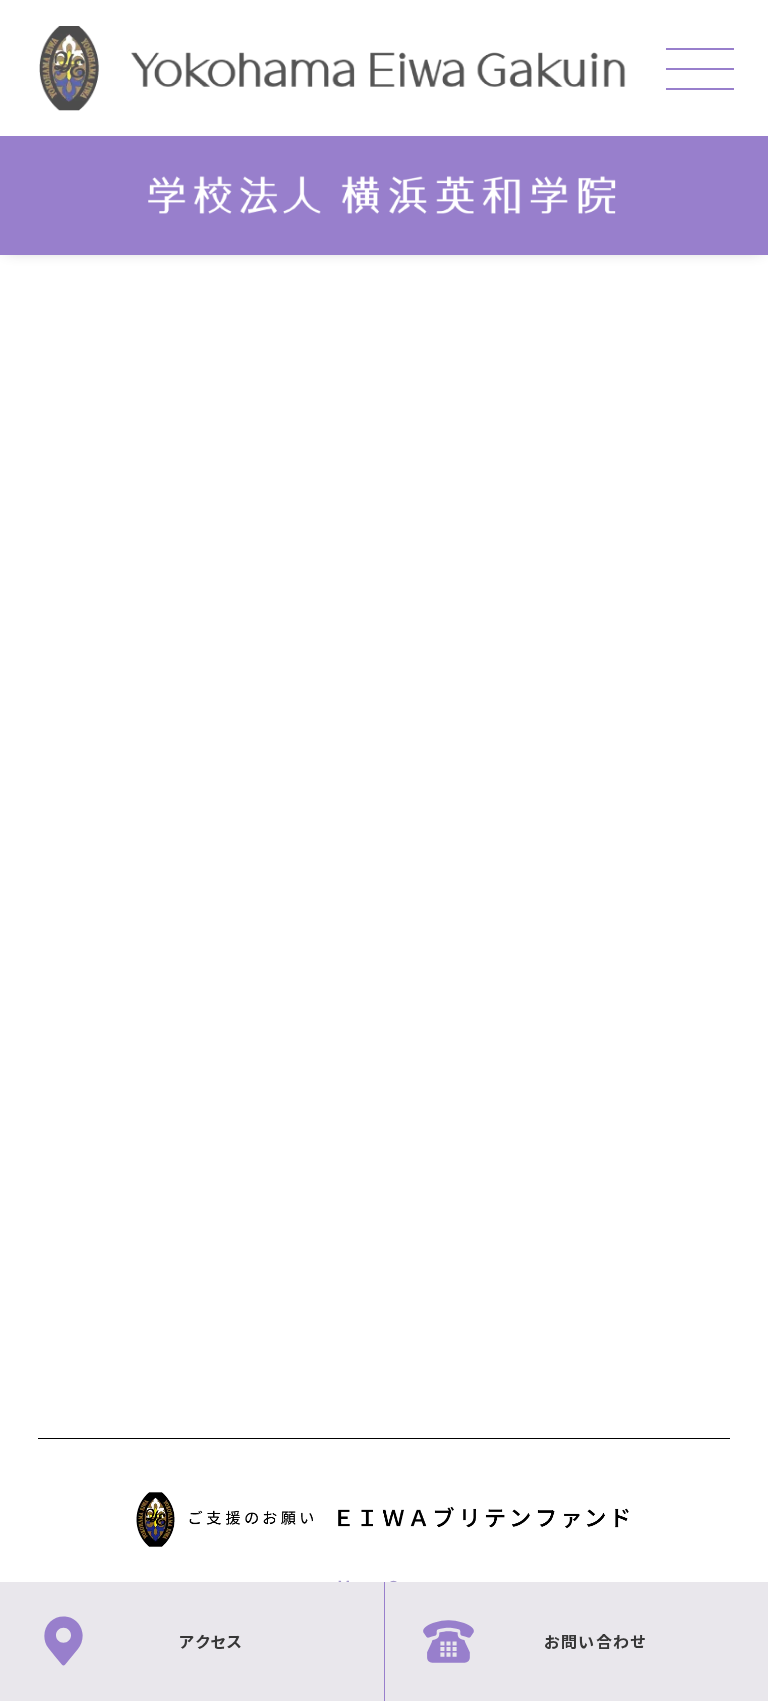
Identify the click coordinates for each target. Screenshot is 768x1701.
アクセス (211, 1641)
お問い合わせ (595, 1641)
